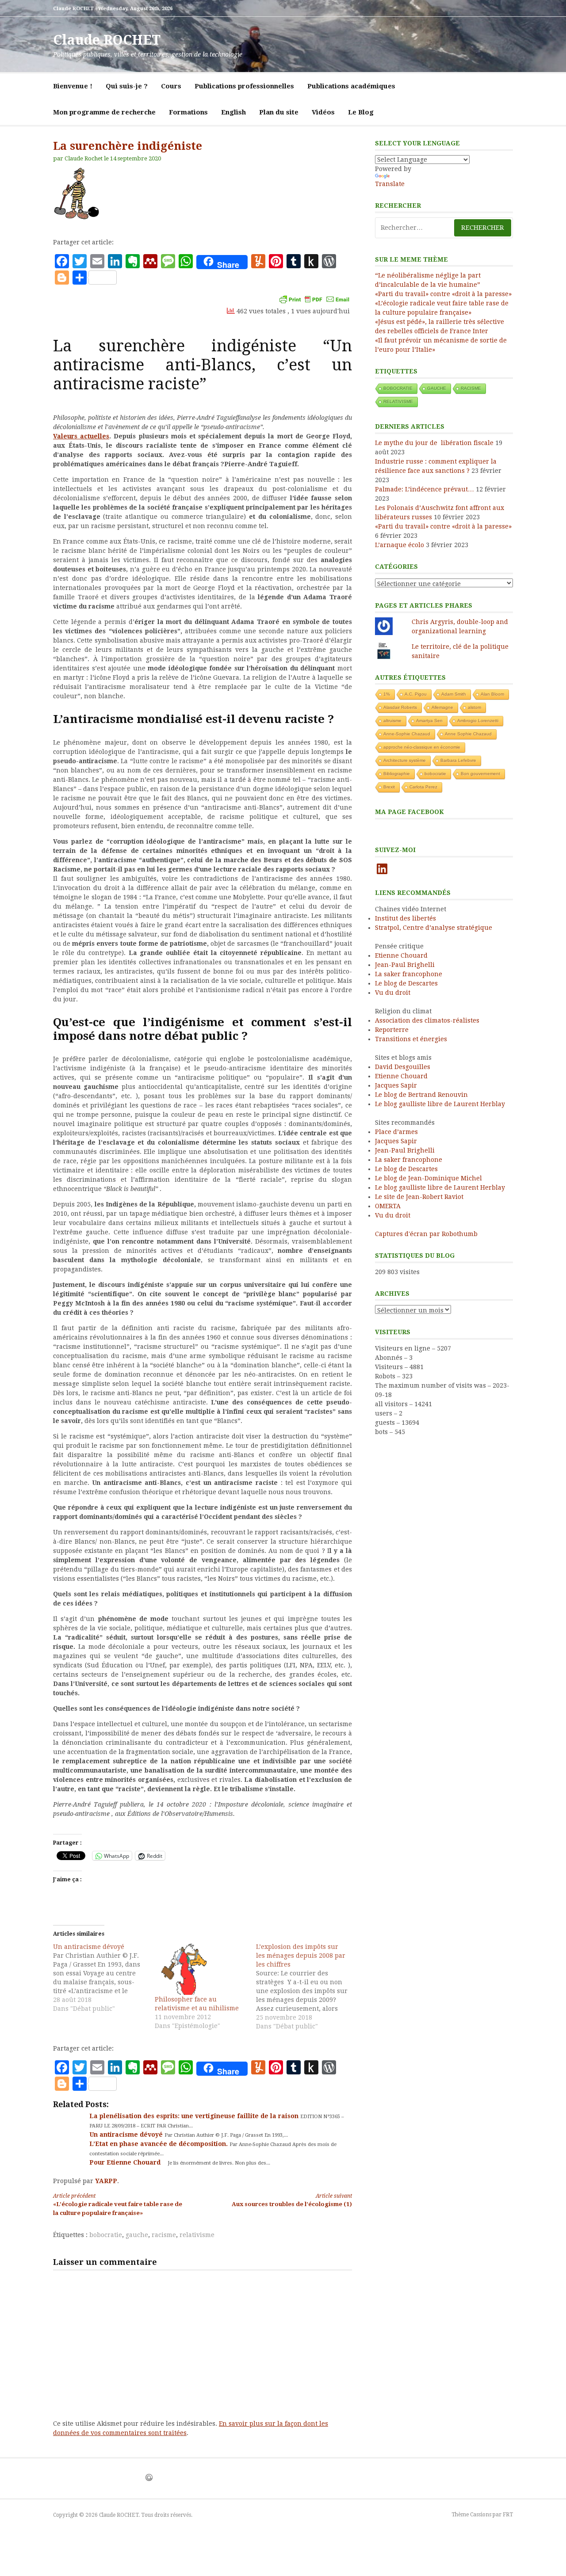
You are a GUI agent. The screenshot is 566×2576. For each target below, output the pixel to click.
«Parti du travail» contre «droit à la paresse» (443, 294)
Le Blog (361, 112)
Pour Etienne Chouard (126, 2162)
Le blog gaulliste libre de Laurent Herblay (440, 1104)
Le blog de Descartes (406, 983)
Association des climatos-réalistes (427, 1020)
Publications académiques (351, 86)
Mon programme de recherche (104, 112)
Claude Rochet (84, 158)
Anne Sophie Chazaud (468, 734)
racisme (164, 2235)
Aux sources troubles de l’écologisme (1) (292, 2200)
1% (387, 694)
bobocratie (106, 2235)
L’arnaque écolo (400, 545)
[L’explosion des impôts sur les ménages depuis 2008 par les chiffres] (307, 1986)
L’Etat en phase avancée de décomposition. (159, 2144)
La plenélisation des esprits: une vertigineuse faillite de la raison (195, 2116)
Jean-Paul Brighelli (405, 965)
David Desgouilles (403, 1067)
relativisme (197, 2235)
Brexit (389, 787)
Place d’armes (396, 1132)
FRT (508, 2515)
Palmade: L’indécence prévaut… (424, 489)
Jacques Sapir (396, 1085)
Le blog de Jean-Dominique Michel (428, 1178)
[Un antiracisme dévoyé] (104, 1978)
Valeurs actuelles (81, 436)
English (233, 112)
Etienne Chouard (401, 955)
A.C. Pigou (416, 694)
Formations (188, 112)
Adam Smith (454, 694)
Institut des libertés (405, 918)
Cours (171, 86)
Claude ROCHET (107, 40)
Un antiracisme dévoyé (127, 2135)
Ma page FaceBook (409, 812)
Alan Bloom (492, 694)
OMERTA (388, 1206)
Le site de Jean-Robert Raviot (419, 1197)
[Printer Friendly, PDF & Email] (314, 299)
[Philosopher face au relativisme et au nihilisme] (201, 1969)
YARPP (106, 2181)
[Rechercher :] (444, 228)
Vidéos (323, 112)
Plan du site (279, 112)
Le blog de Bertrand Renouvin (421, 1095)
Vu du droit (393, 993)
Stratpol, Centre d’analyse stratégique (434, 928)
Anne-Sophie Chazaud (407, 734)
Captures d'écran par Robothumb (426, 1234)
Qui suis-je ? (127, 86)
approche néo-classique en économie (422, 747)
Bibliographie (397, 774)
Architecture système (405, 760)
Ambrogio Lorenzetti (478, 721)
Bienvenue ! (73, 86)
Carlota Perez (423, 787)
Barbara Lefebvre (458, 760)
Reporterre (392, 1030)
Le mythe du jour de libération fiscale (434, 443)
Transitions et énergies (411, 1039)
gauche (137, 2235)
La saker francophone (409, 974)
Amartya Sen (429, 721)
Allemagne (442, 707)
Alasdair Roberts (400, 707)
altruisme (392, 721)
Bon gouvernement (480, 774)
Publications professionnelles (244, 86)
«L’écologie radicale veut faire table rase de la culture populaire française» (118, 2205)
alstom (474, 707)
